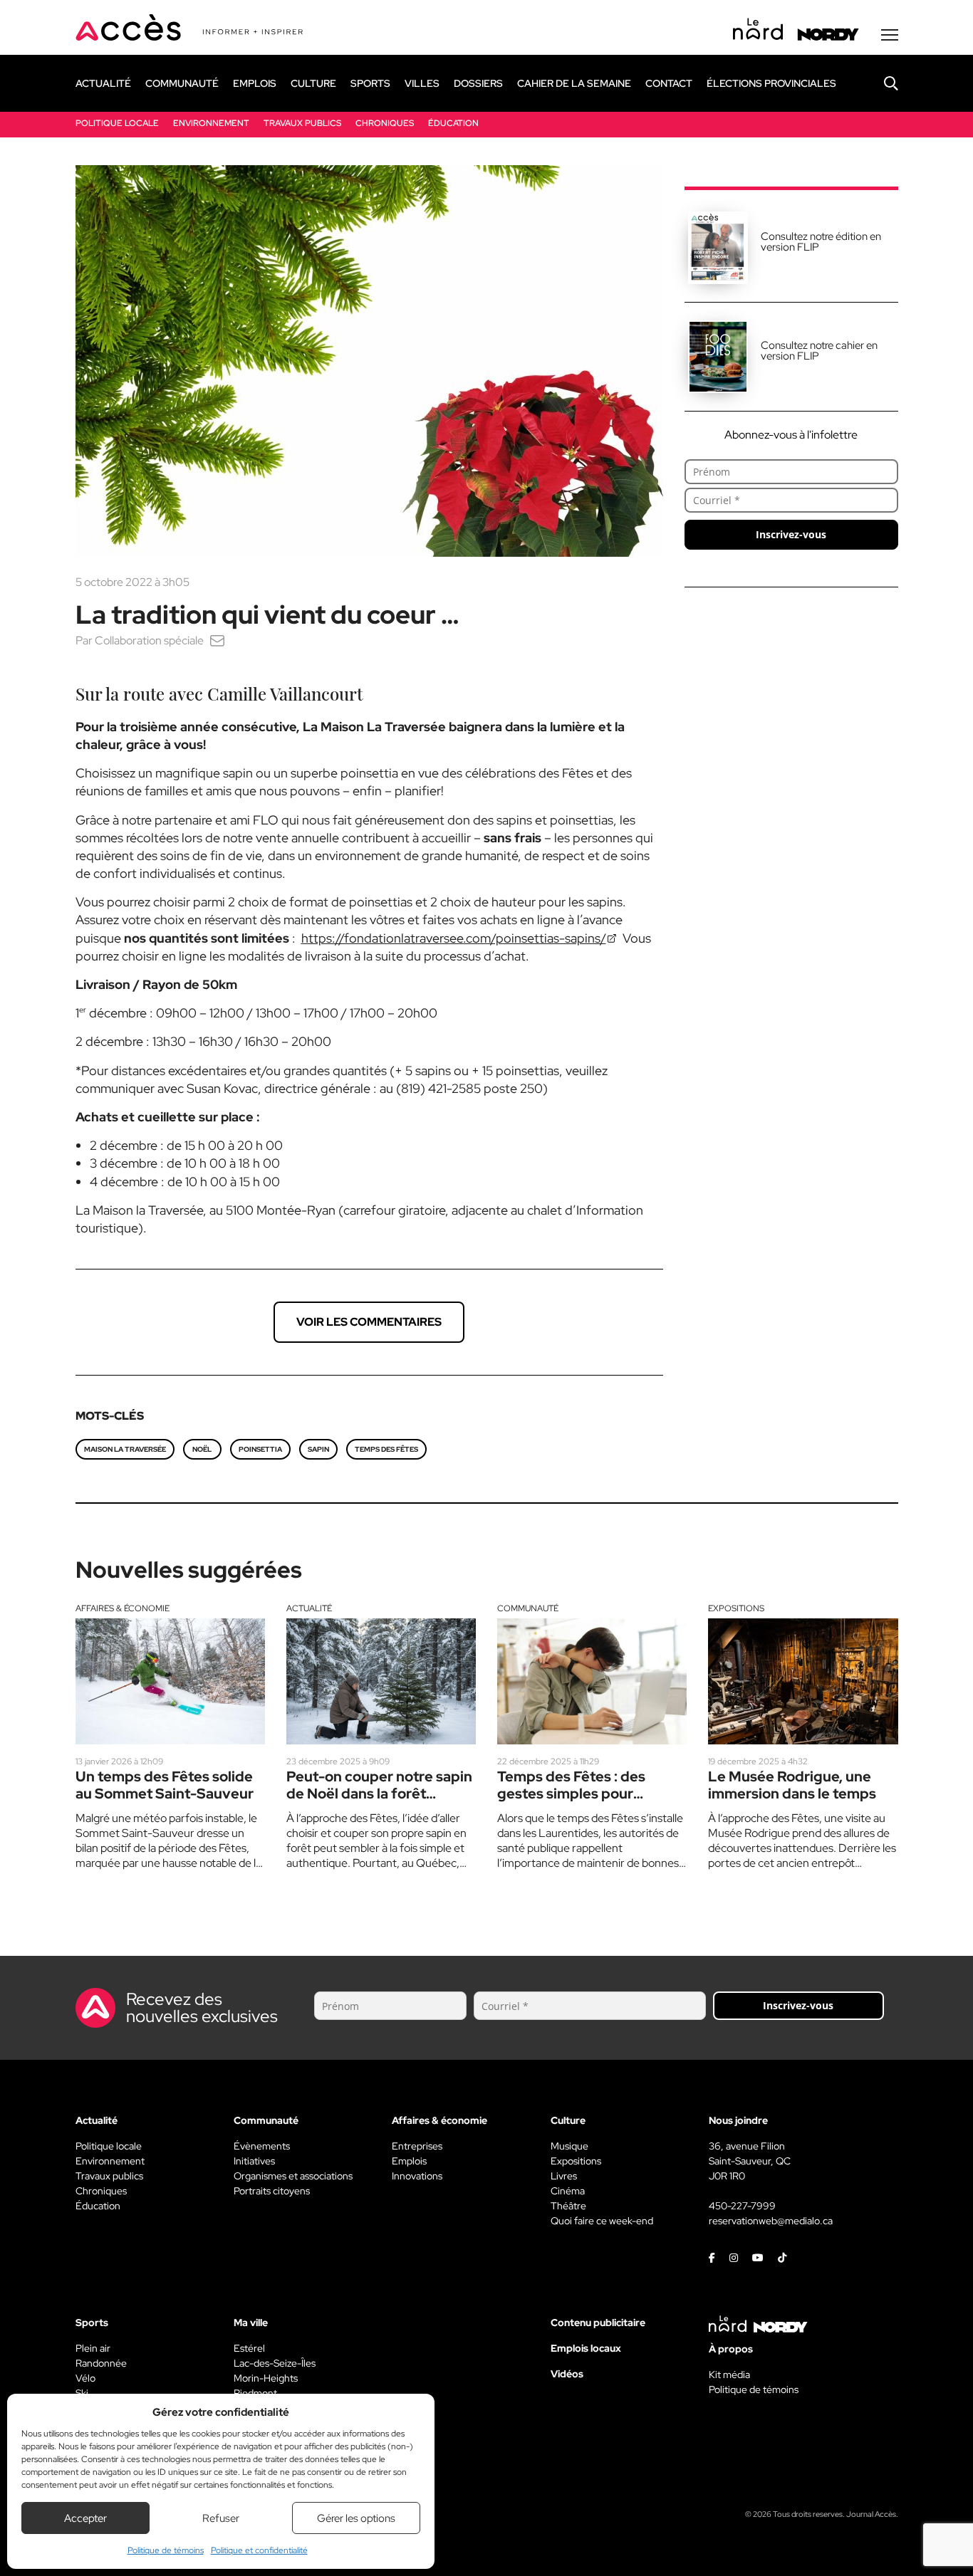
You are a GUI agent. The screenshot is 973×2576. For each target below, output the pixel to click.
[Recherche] (880, 83)
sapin (318, 1449)
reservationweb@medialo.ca (771, 2221)
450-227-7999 (742, 2206)
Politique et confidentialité (259, 2550)
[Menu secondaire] (890, 35)
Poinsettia (260, 1449)
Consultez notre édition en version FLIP (821, 242)
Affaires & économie (123, 1608)
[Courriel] (217, 640)
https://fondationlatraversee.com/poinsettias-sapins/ (454, 938)
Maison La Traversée (125, 1449)
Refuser (221, 2518)
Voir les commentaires (369, 1322)
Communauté (528, 1608)
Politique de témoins (166, 2550)
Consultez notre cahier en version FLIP (819, 351)
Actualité (309, 1608)
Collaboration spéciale (149, 640)
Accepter (85, 2518)
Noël (202, 1449)
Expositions (736, 1608)
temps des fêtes (386, 1449)
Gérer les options (356, 2518)
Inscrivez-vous (791, 534)
